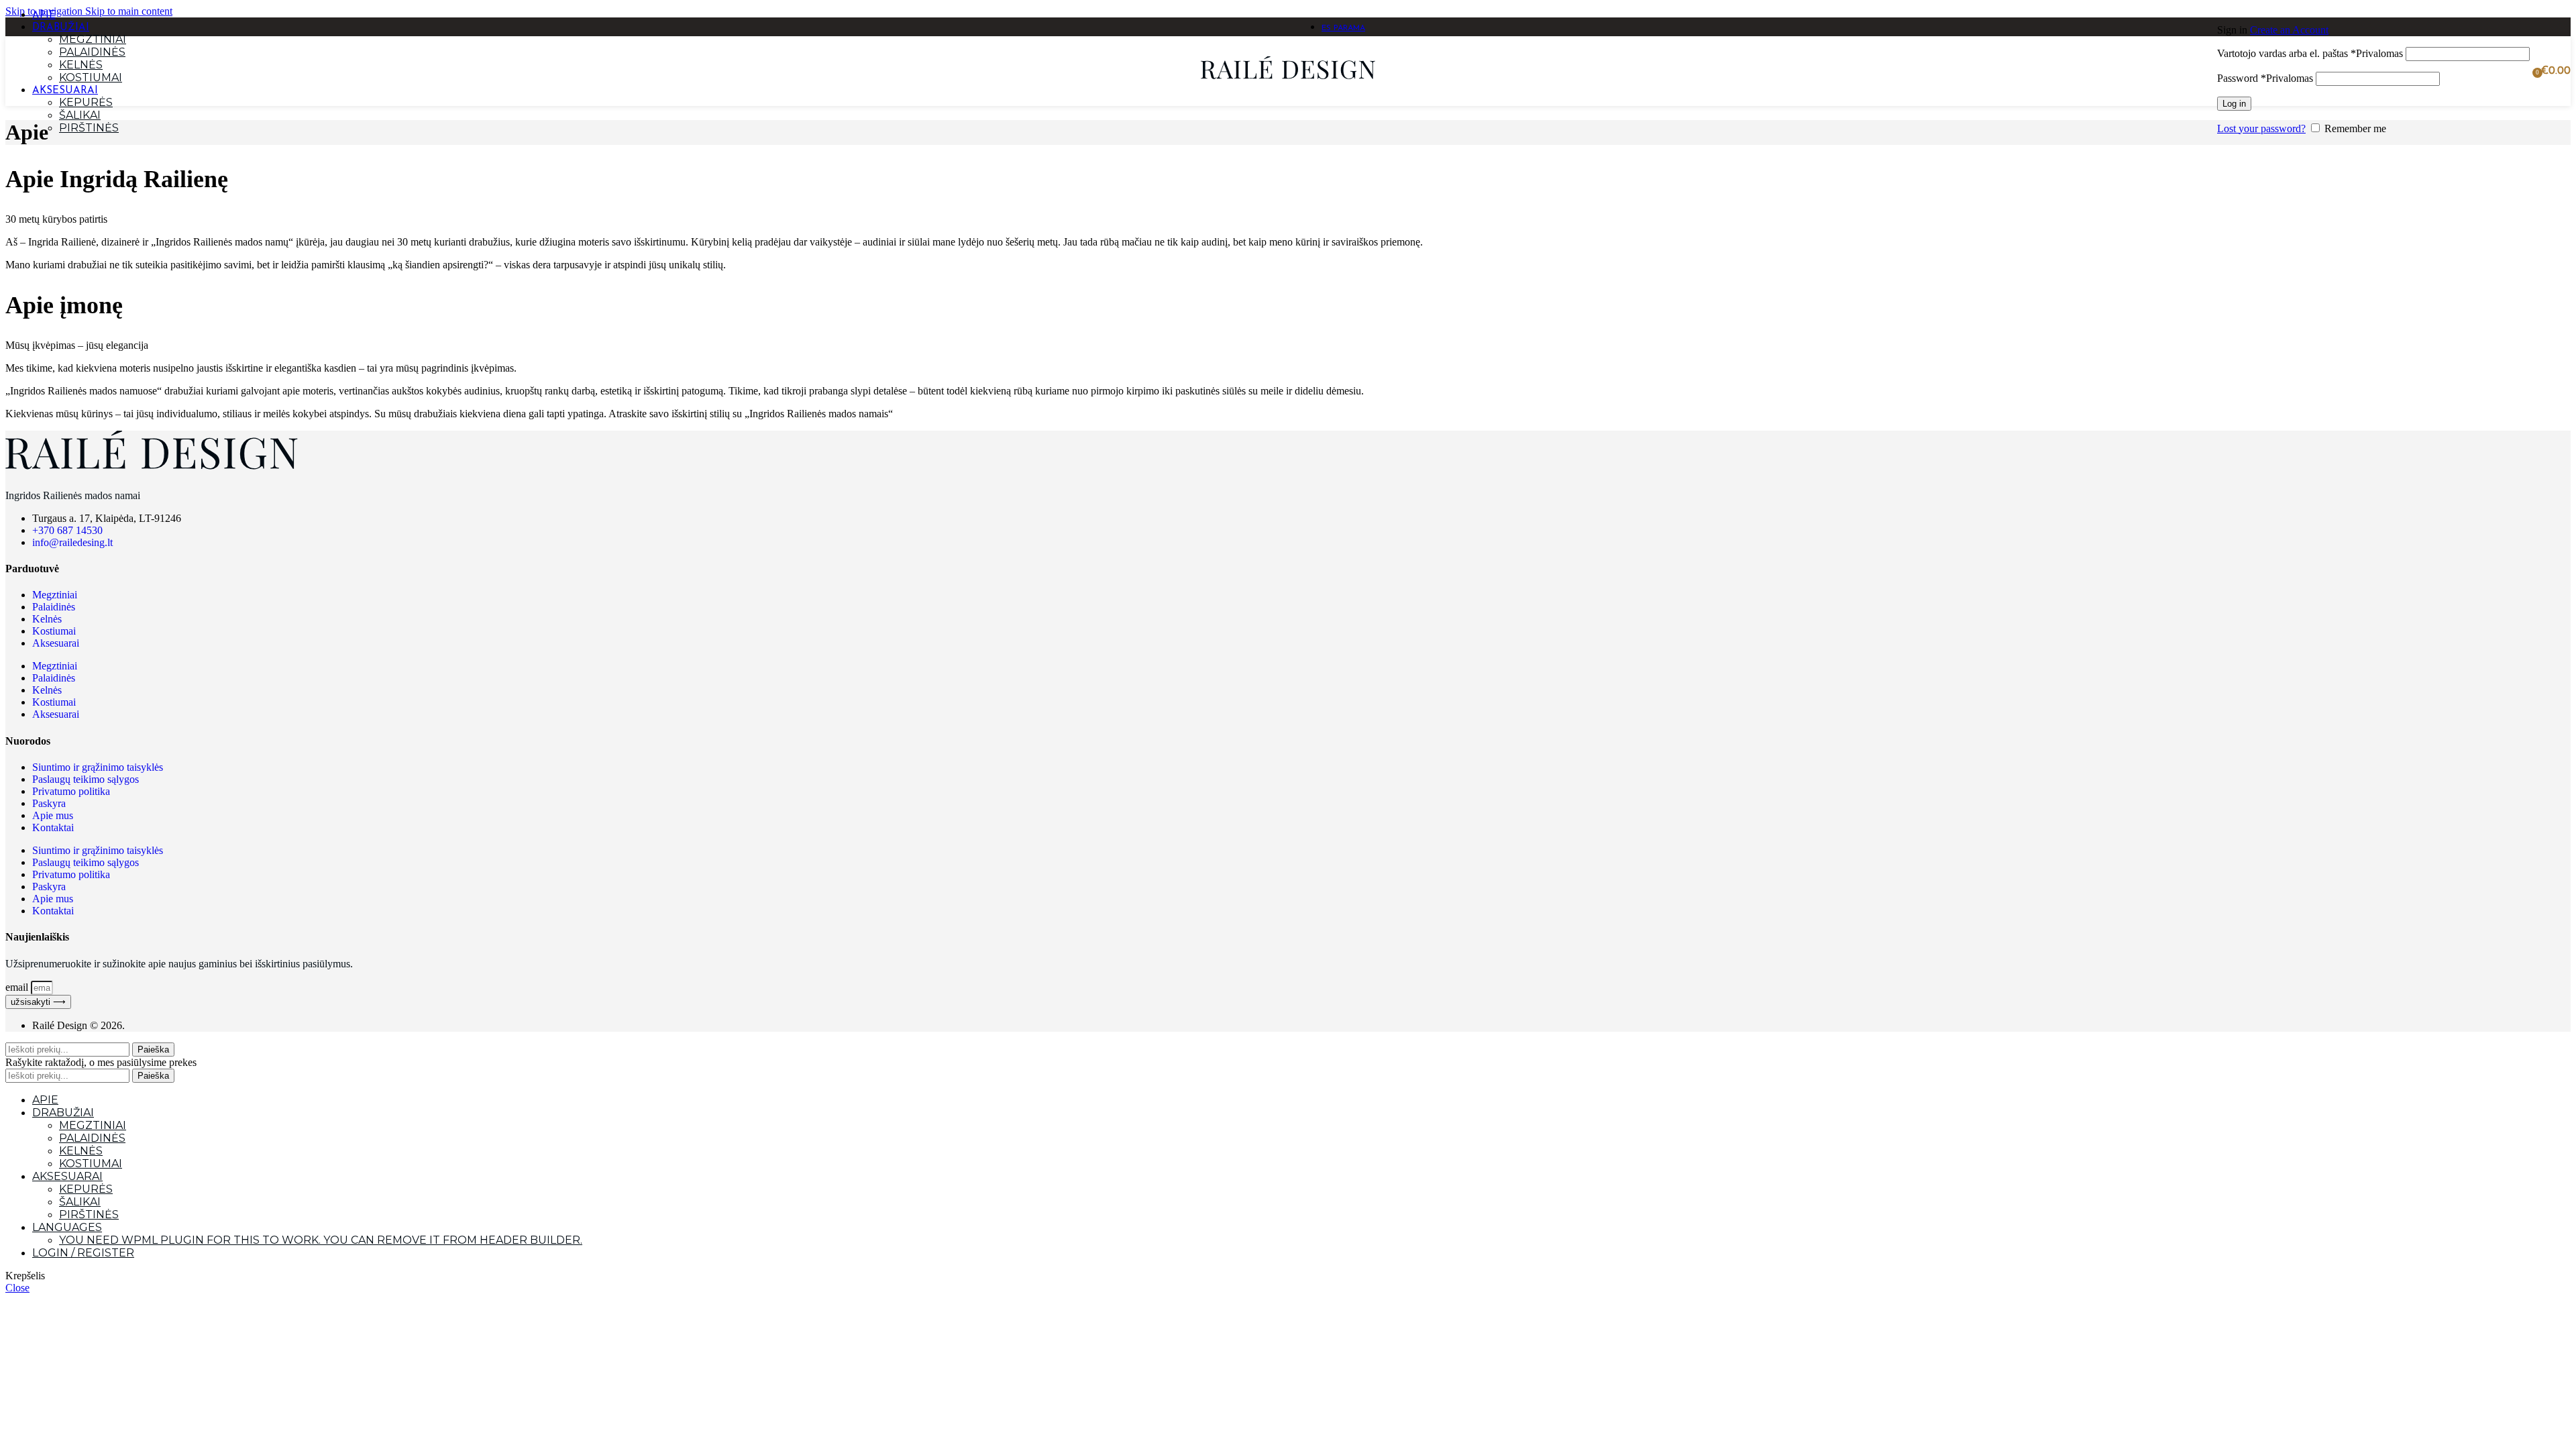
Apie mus (53, 815)
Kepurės (86, 102)
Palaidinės (92, 52)
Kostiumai (91, 77)
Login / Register (83, 1253)
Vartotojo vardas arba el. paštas (2310, 53)
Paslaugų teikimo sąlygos (86, 779)
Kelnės (81, 65)
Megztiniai (93, 39)
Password (2265, 78)
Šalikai (80, 115)
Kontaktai (53, 827)
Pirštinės (89, 128)
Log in (2234, 104)
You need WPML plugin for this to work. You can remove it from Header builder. (321, 1240)
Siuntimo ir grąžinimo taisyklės (98, 767)
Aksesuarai (56, 643)
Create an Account (2289, 30)
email (18, 987)
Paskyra (49, 803)
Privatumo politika (71, 791)
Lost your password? (2261, 128)
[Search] (2210, 71)
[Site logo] (1288, 83)
